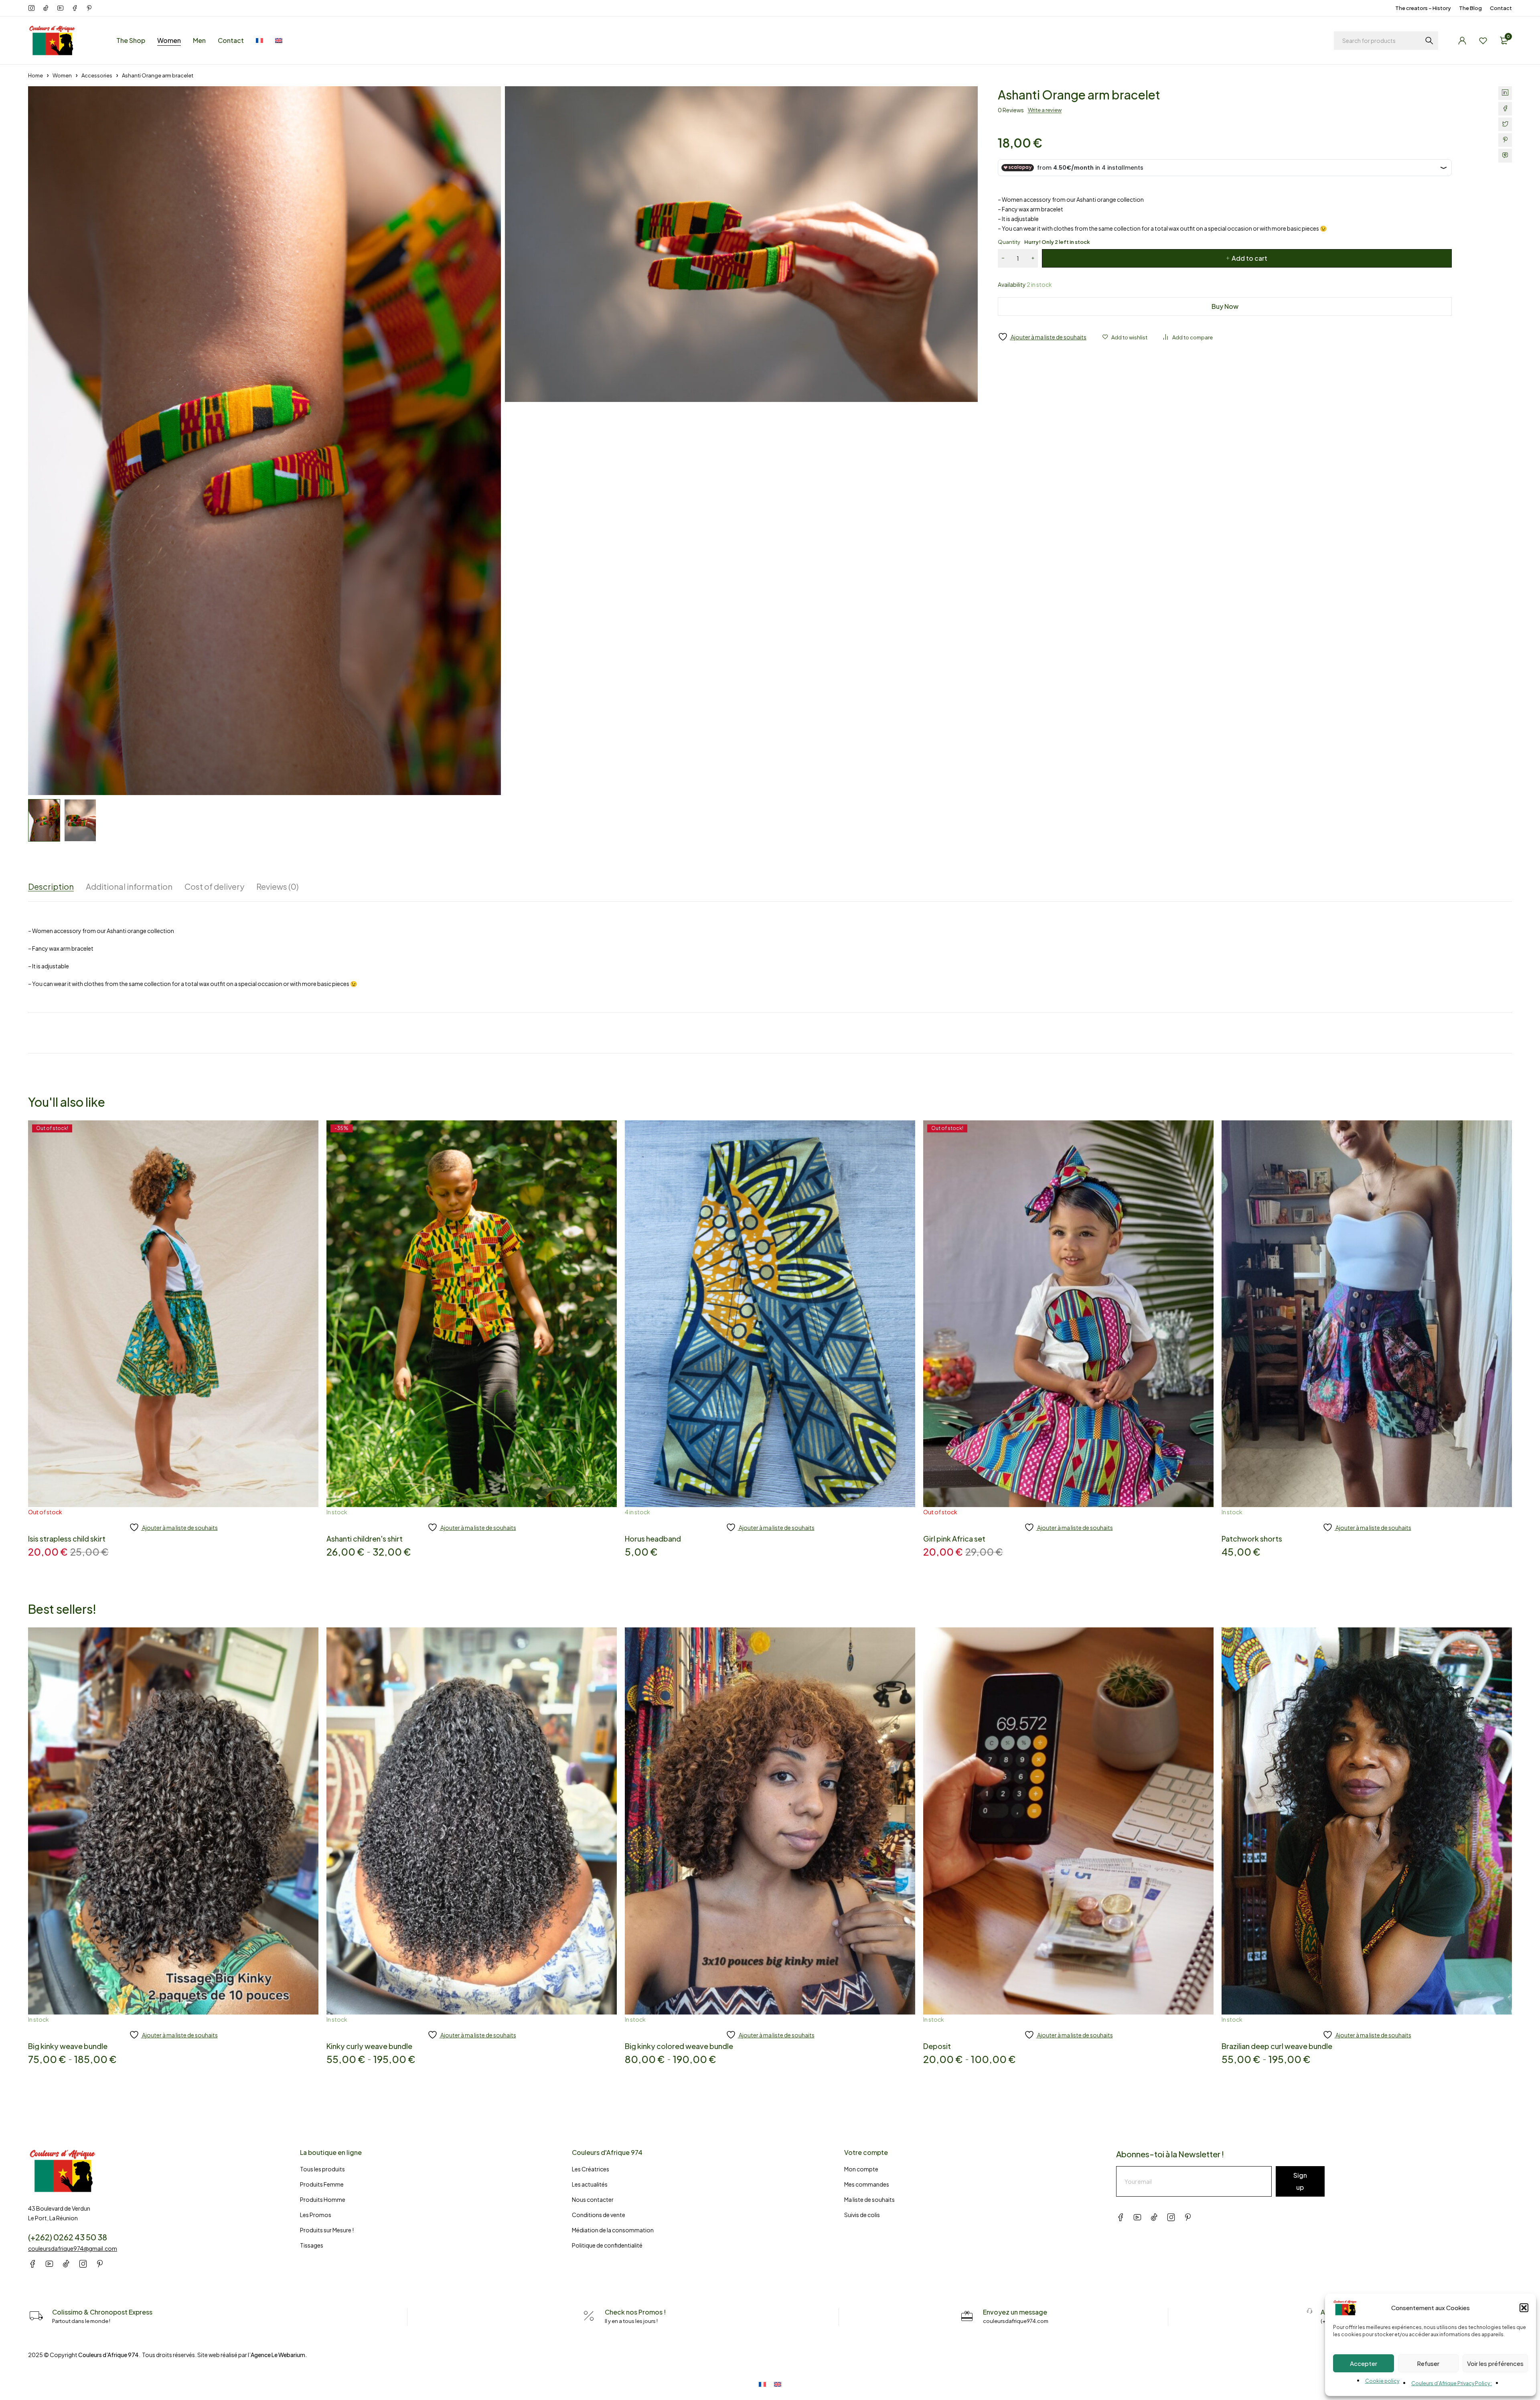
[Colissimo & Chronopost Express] (36, 2316)
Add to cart (1249, 258)
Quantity (1044, 242)
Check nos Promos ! (635, 2312)
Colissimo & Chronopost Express (102, 2312)
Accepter (1364, 2363)
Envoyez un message (1015, 2312)
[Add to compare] (1188, 337)
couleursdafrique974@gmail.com (73, 2248)
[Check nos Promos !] (589, 2316)
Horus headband (653, 1539)
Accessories (97, 75)
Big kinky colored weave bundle (679, 2046)
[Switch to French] (259, 41)
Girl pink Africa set (954, 1539)
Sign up (1300, 2181)
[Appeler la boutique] (1310, 2311)
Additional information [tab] (129, 887)
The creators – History (1423, 8)
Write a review (1045, 110)
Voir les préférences (1495, 2363)
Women (62, 75)
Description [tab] (51, 887)
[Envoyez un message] (967, 2316)
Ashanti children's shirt (365, 1539)
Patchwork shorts (1252, 1539)
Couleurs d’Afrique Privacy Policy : (1452, 2383)
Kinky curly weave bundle (369, 2046)
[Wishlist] (1483, 41)
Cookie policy (1382, 2381)
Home (35, 75)
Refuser (1428, 2363)
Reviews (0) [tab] (278, 887)
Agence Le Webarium (278, 2355)
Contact (1501, 8)
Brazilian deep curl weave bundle (1277, 2046)
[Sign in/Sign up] (1462, 41)
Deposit (937, 2046)
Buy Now (1225, 306)
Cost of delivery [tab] (214, 887)
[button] (1524, 2308)
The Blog (1470, 8)
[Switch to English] (778, 2383)
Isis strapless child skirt (67, 1539)
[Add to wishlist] (1125, 337)
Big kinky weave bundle (68, 2046)
